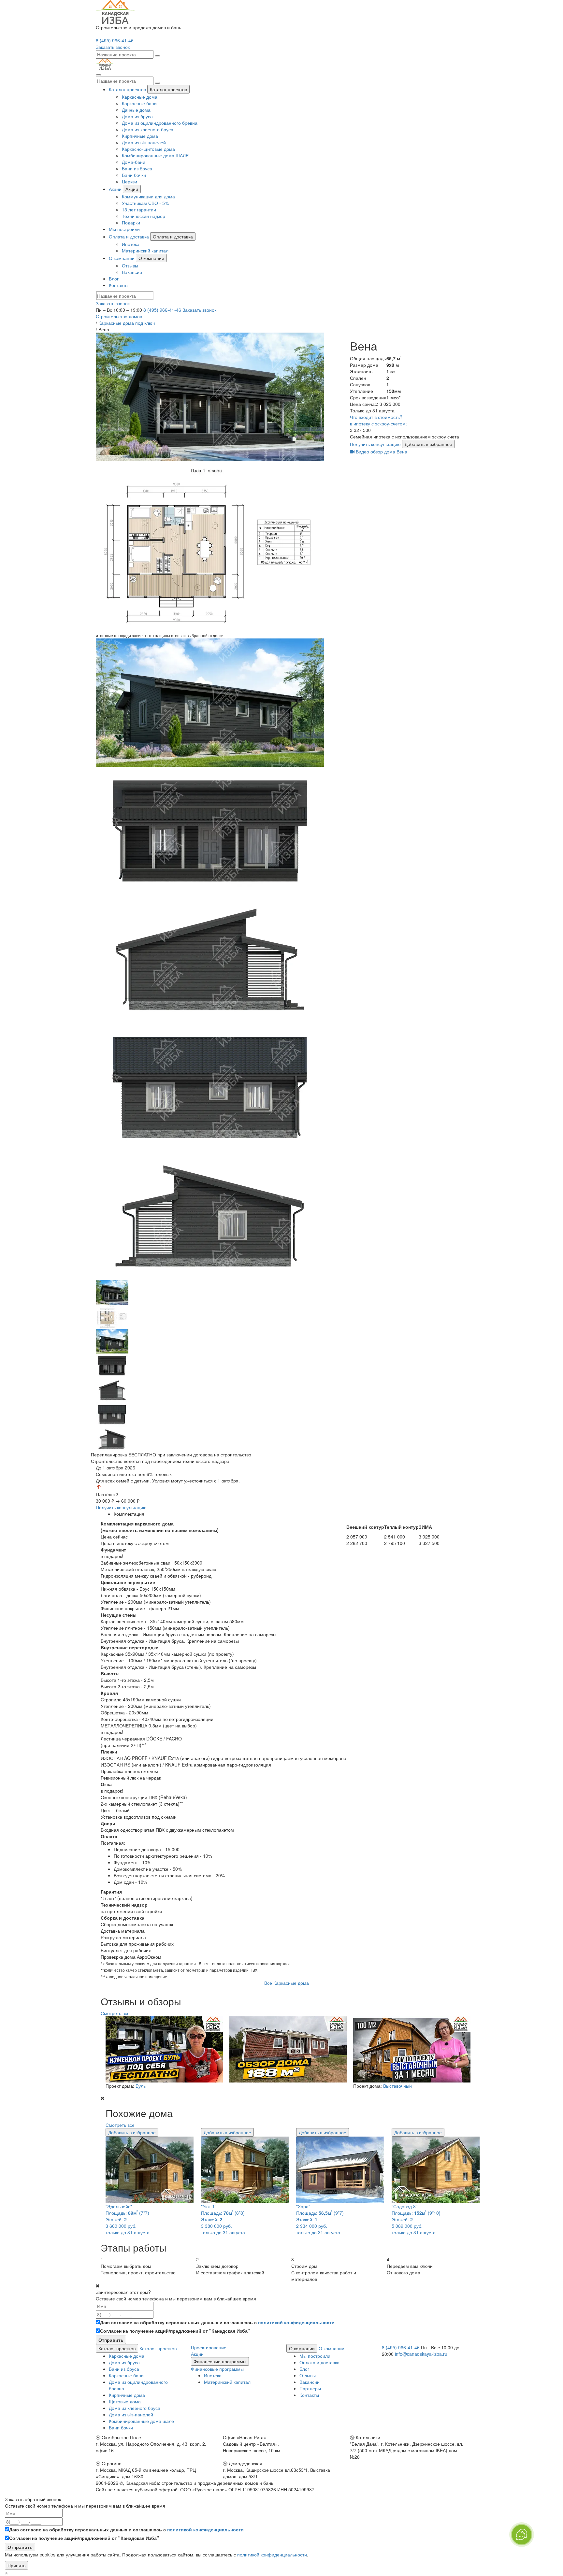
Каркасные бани (139, 103)
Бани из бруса (137, 168)
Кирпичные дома (140, 136)
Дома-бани (134, 162)
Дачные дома (136, 110)
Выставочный (397, 2086)
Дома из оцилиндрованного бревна (160, 123)
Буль (141, 2086)
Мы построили (124, 229)
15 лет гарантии (139, 209)
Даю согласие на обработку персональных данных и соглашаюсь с (217, 2322)
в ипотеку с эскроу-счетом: (378, 423)
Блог (114, 279)
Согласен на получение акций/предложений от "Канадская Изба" (175, 2331)
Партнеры (310, 2388)
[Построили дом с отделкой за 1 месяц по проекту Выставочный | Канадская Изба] (410, 2049)
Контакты (119, 285)
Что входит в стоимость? (376, 417)
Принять (16, 2565)
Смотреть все (115, 2013)
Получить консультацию (375, 444)
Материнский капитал (145, 250)
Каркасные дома (140, 97)
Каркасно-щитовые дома (148, 149)
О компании (122, 258)
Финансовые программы (220, 2361)
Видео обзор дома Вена (381, 451)
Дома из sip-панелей (131, 2414)
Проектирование (209, 2347)
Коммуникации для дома (148, 196)
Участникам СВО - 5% (145, 203)
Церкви (130, 181)
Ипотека (131, 244)
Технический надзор (144, 216)
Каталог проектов (127, 89)
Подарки (131, 222)
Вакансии (132, 272)
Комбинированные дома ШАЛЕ (155, 155)
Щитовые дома (125, 2401)
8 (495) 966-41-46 (115, 40)
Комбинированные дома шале (141, 2421)
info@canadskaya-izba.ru (421, 2354)
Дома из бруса (137, 116)
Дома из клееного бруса (148, 129)
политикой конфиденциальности (296, 2322)
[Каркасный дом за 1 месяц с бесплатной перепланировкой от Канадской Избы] (163, 2049)
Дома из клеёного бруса (135, 2408)
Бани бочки (134, 175)
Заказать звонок (199, 310)
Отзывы (130, 265)
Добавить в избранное (428, 444)
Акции (115, 189)
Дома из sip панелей (144, 142)
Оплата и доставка (129, 236)
